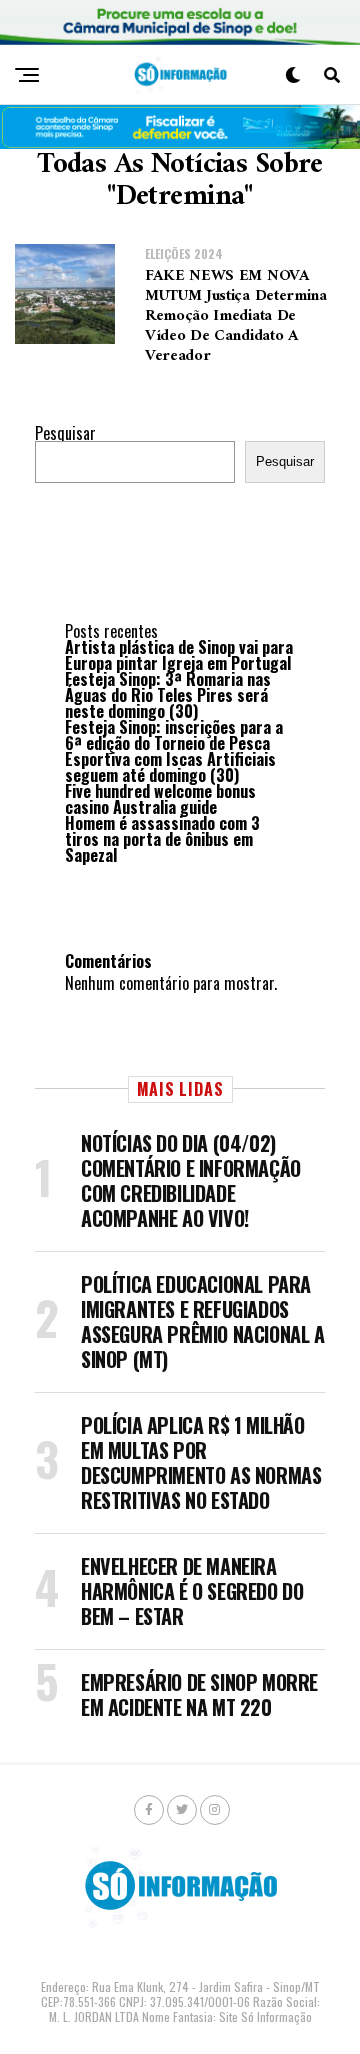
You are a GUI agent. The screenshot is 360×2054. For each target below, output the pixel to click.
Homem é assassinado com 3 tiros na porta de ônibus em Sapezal (162, 839)
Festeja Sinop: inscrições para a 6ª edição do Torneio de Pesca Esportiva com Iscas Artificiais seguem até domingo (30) (174, 751)
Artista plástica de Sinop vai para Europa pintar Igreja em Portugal (179, 655)
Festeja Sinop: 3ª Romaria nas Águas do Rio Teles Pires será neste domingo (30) (168, 695)
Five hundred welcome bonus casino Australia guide (160, 799)
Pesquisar (65, 433)
